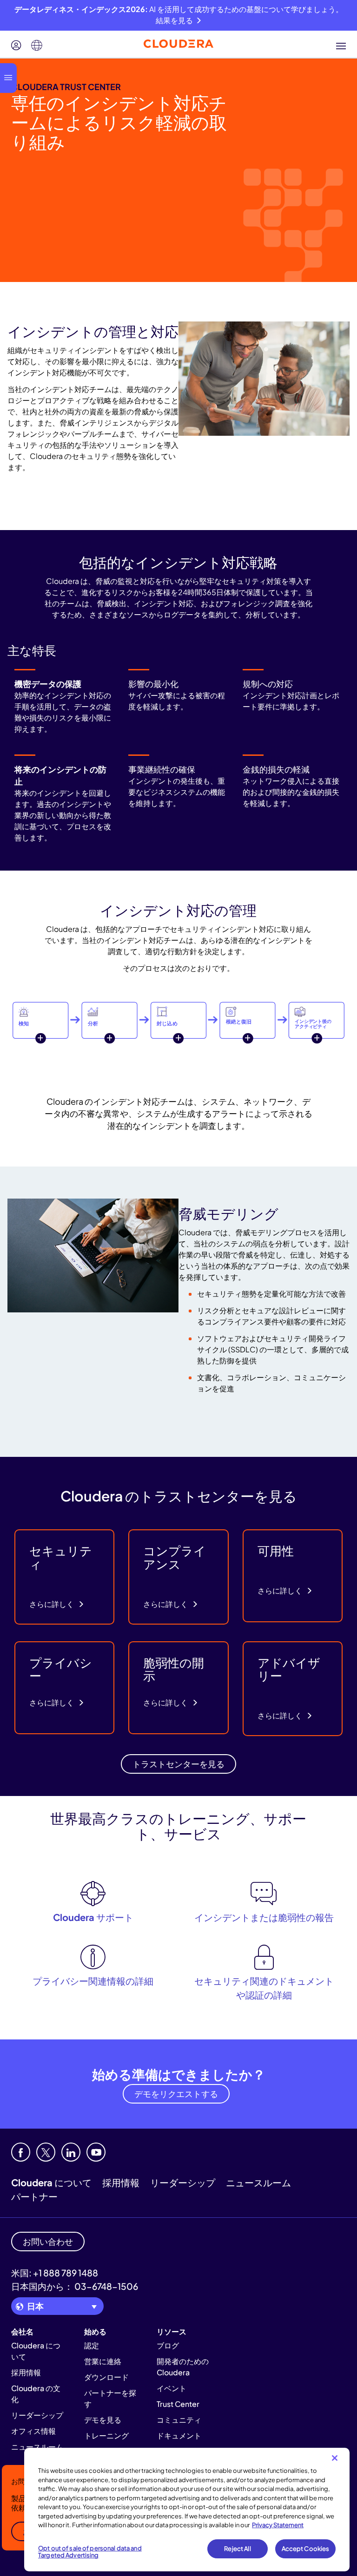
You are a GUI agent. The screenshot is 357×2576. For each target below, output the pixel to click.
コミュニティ (179, 2420)
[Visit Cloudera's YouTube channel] (96, 2152)
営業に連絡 (103, 2361)
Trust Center (178, 2404)
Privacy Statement (278, 2525)
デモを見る (103, 2420)
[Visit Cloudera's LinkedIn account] (71, 2152)
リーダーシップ (183, 2182)
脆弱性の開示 (174, 1669)
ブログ (168, 2345)
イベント (172, 2388)
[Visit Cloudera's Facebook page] (21, 2152)
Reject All (237, 2549)
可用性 (276, 1550)
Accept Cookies (306, 2549)
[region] (187, 2510)
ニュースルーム (258, 2182)
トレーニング (106, 2435)
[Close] (335, 2458)
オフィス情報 (33, 2431)
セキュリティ (61, 1557)
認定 (92, 2345)
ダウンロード (106, 2377)
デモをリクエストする (176, 2094)
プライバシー (61, 1669)
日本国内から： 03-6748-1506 (75, 2286)
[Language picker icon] (37, 46)
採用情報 (121, 2182)
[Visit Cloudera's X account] (46, 2152)
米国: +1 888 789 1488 (55, 2273)
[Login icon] (16, 46)
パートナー (34, 2196)
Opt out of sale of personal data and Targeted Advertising (90, 2552)
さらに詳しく (52, 1604)
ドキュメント (179, 2435)
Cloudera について (51, 2182)
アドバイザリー (289, 1669)
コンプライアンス (175, 1557)
